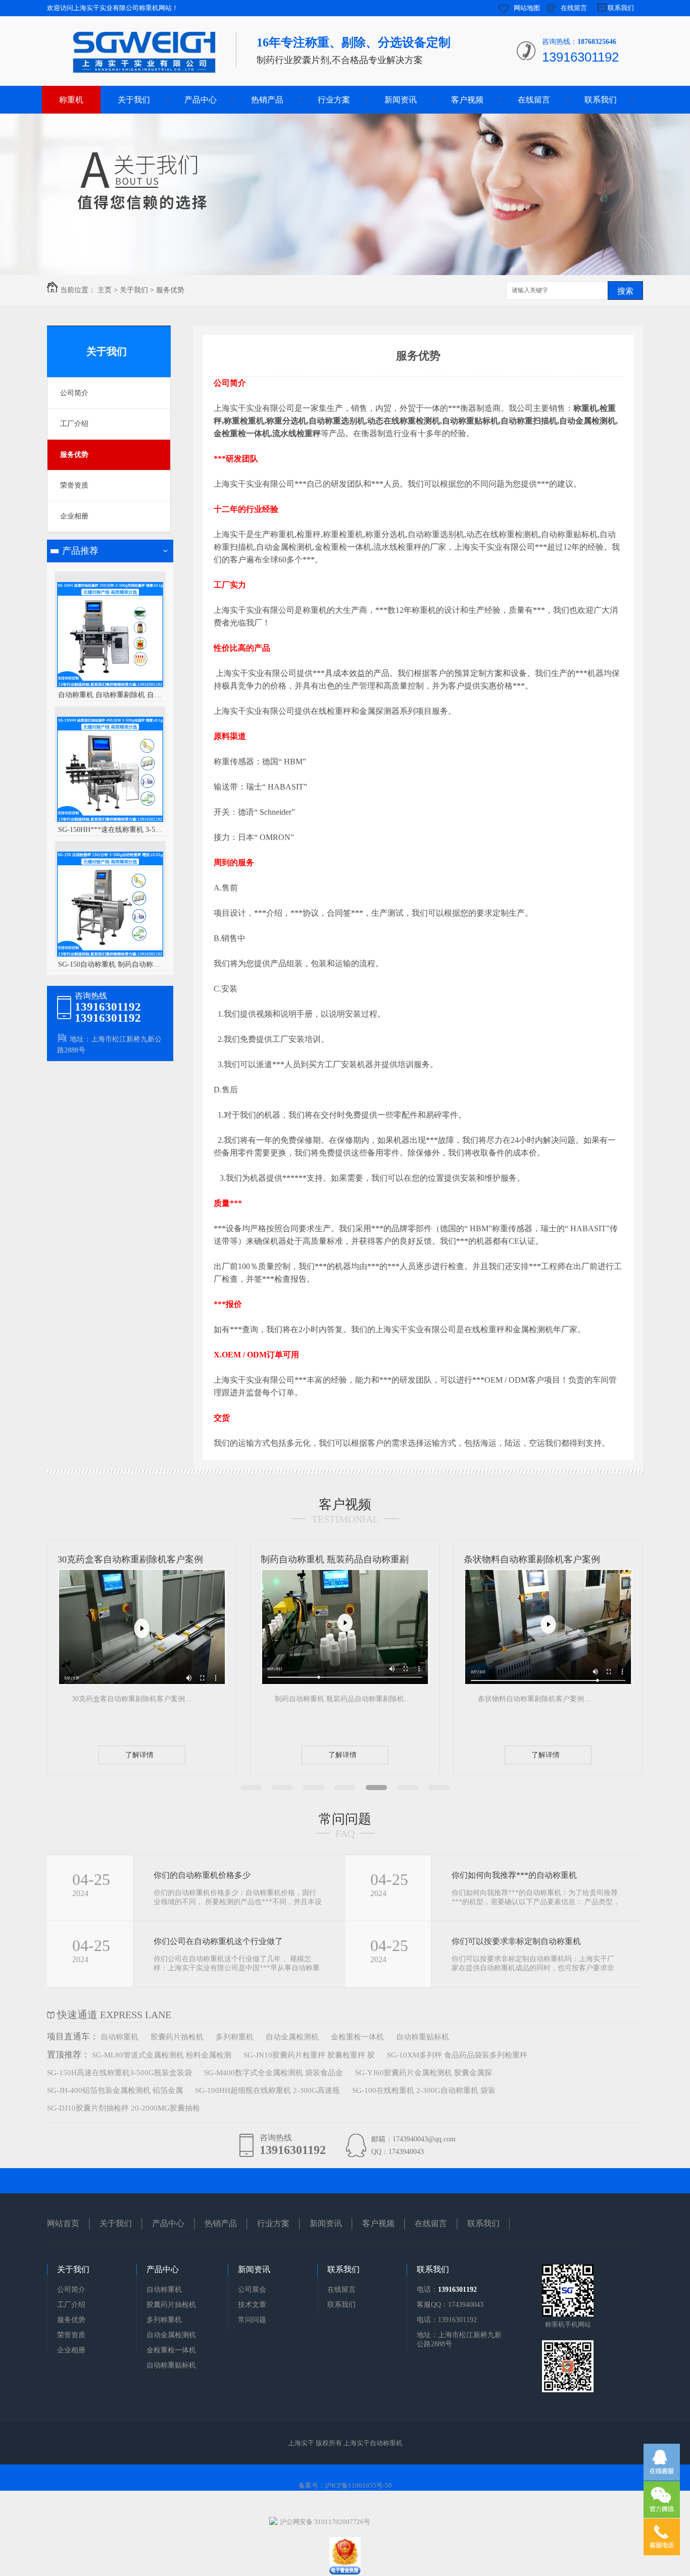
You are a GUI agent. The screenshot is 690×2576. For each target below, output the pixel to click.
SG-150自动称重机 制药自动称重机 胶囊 (110, 964)
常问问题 (345, 1819)
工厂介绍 (74, 424)
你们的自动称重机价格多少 (202, 1875)
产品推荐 (80, 551)
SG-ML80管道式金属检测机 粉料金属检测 (162, 2055)
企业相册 (74, 516)
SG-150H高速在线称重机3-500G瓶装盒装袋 (119, 2073)
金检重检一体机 (357, 2037)
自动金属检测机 (292, 2037)
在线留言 (574, 8)
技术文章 (252, 2305)
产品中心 (201, 100)
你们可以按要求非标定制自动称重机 (516, 1941)
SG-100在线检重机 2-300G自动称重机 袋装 (424, 2090)
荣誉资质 (74, 485)
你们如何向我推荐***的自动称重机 (514, 1875)
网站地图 (527, 8)
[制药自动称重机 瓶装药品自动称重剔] (345, 1683)
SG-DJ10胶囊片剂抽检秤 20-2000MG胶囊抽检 (124, 2108)
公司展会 (252, 2290)
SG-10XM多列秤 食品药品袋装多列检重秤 (457, 2055)
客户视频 (467, 100)
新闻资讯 (401, 100)
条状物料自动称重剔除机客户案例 (532, 1559)
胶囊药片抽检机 (177, 2037)
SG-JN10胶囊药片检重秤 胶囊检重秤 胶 (309, 2055)
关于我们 (134, 100)
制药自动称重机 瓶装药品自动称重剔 (335, 1559)
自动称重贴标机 (423, 2037)
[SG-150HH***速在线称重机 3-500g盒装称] (110, 821)
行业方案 (334, 100)
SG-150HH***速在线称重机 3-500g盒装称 (110, 830)
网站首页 (63, 2223)
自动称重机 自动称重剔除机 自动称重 (110, 695)
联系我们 (621, 8)
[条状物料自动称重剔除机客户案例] (548, 1683)
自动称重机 (119, 2037)
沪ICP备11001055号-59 (358, 2485)
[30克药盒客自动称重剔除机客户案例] (142, 1683)
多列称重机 (235, 2037)
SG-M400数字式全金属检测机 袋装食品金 (274, 2073)
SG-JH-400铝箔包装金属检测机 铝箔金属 (115, 2090)
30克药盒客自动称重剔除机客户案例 (130, 1559)
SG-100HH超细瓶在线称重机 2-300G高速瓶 (267, 2090)
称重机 (71, 100)
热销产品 (267, 100)
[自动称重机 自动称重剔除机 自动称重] (110, 686)
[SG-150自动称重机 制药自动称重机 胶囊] (110, 955)
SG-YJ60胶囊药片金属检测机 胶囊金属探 (424, 2073)
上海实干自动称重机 (373, 2443)
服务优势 (170, 290)
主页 (105, 290)
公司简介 (74, 393)
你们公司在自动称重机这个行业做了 (218, 1941)
